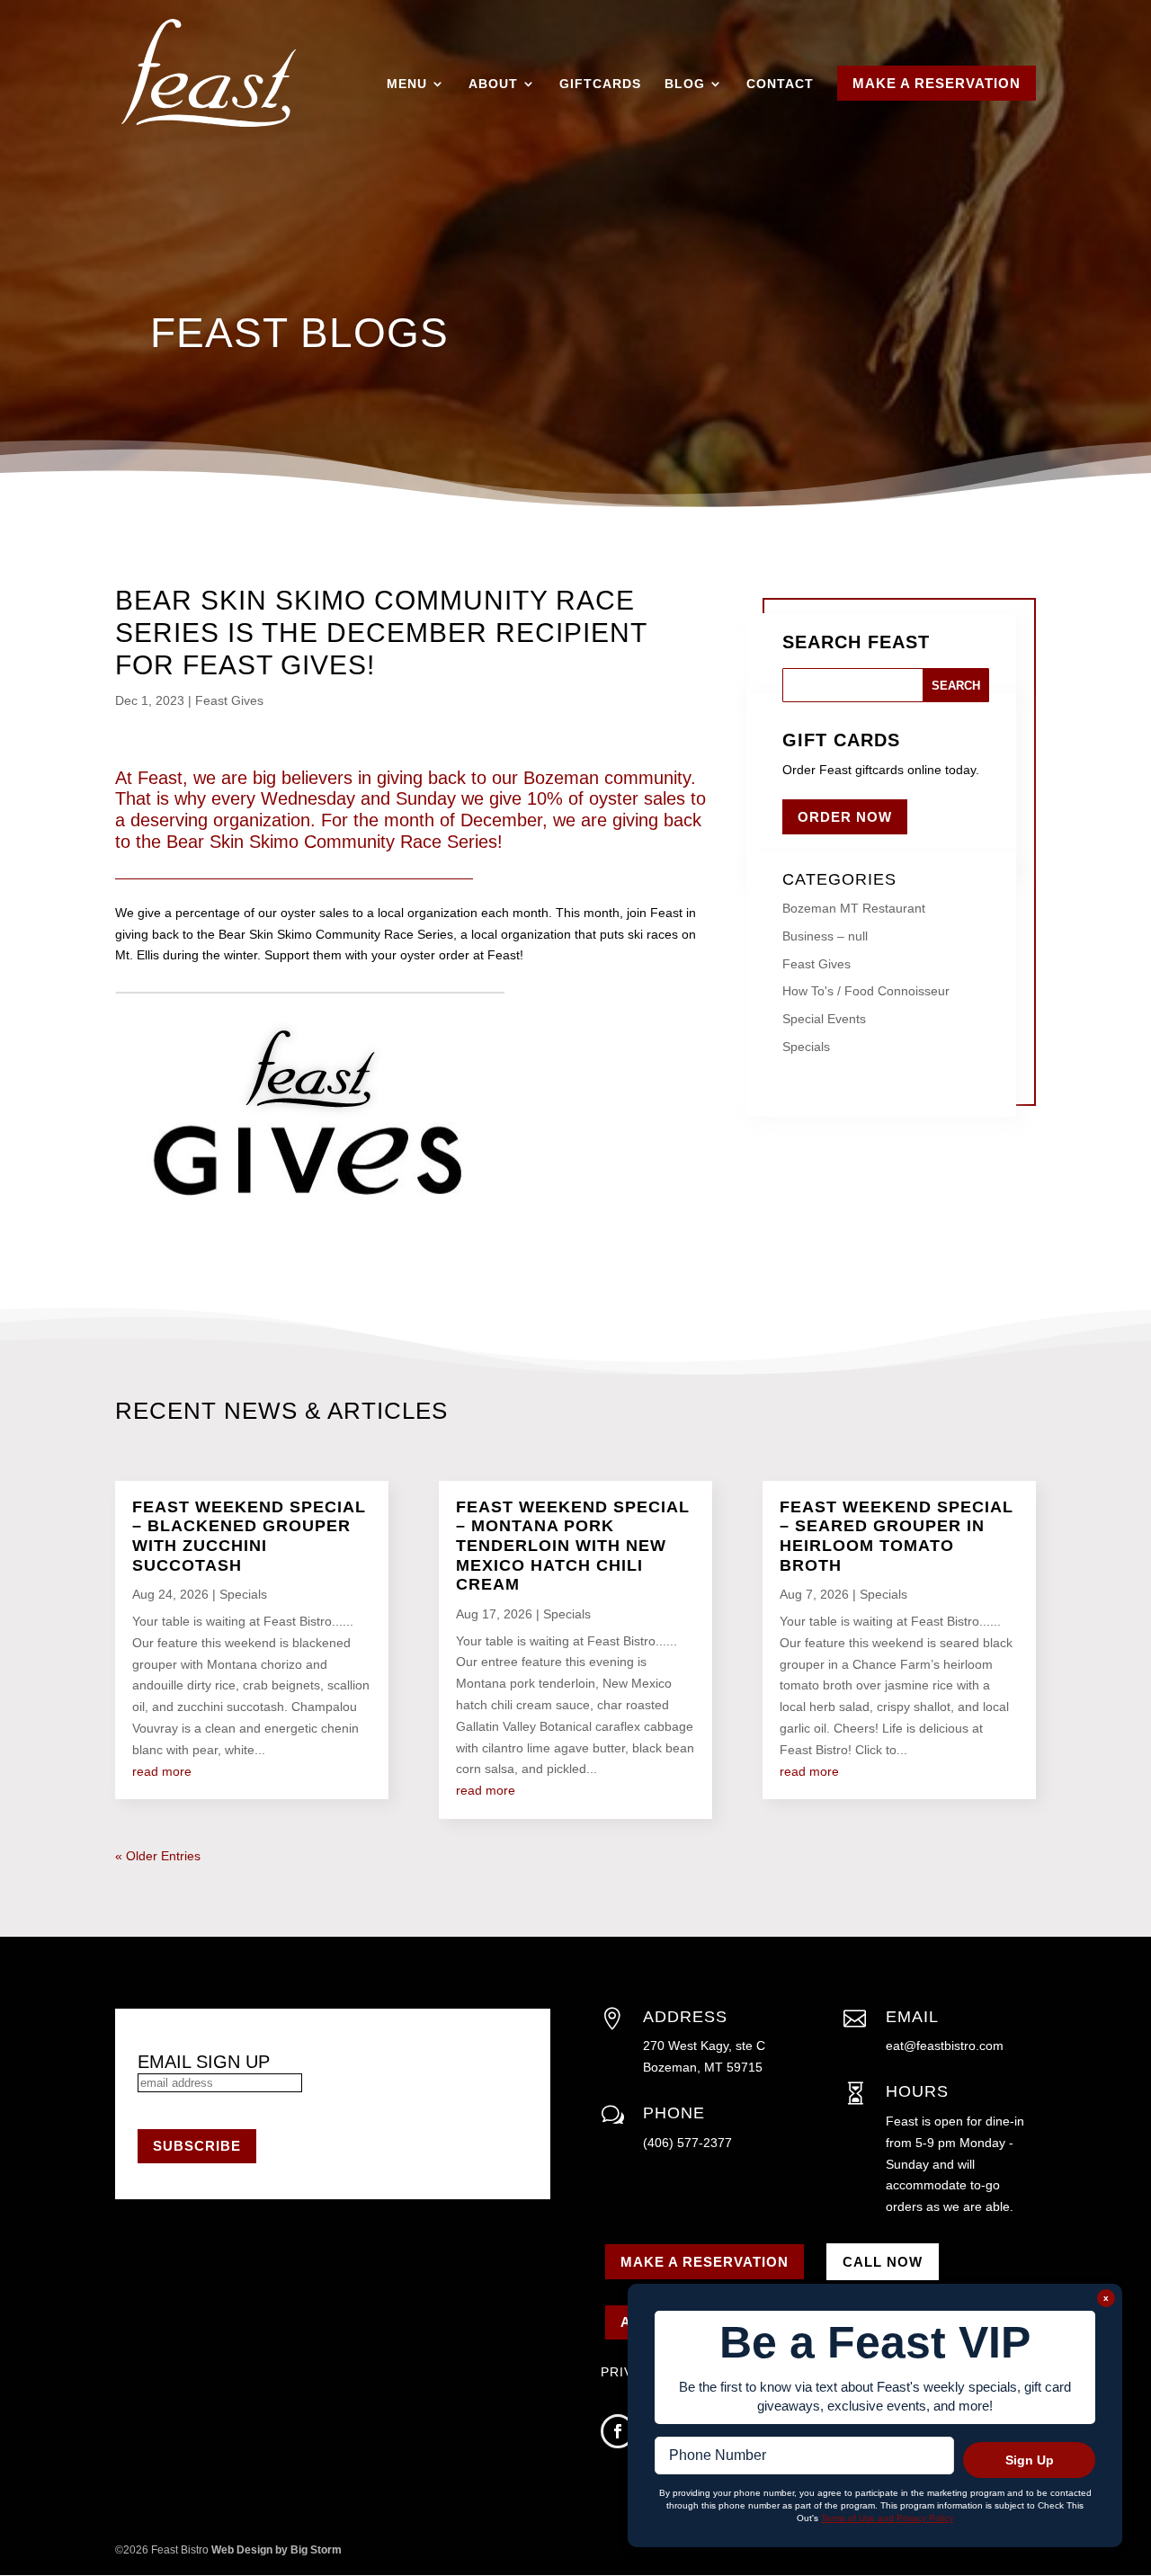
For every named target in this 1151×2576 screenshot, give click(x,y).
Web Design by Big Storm (277, 2550)
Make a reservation (705, 2262)
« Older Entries (158, 1856)
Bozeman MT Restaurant (854, 908)
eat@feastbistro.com (945, 2046)
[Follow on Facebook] (618, 2431)
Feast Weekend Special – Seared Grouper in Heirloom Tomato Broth (897, 1536)
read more (162, 1771)
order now (845, 817)
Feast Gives (229, 700)
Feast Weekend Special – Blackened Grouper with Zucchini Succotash (249, 1536)
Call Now (883, 2262)
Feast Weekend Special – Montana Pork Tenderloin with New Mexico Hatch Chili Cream (573, 1546)
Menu (407, 84)
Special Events (824, 1019)
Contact (780, 84)
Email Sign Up (204, 2062)
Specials (806, 1047)
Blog (685, 84)
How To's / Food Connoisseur (866, 991)
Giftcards (600, 84)
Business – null (825, 936)
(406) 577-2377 (687, 2143)
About (493, 84)
